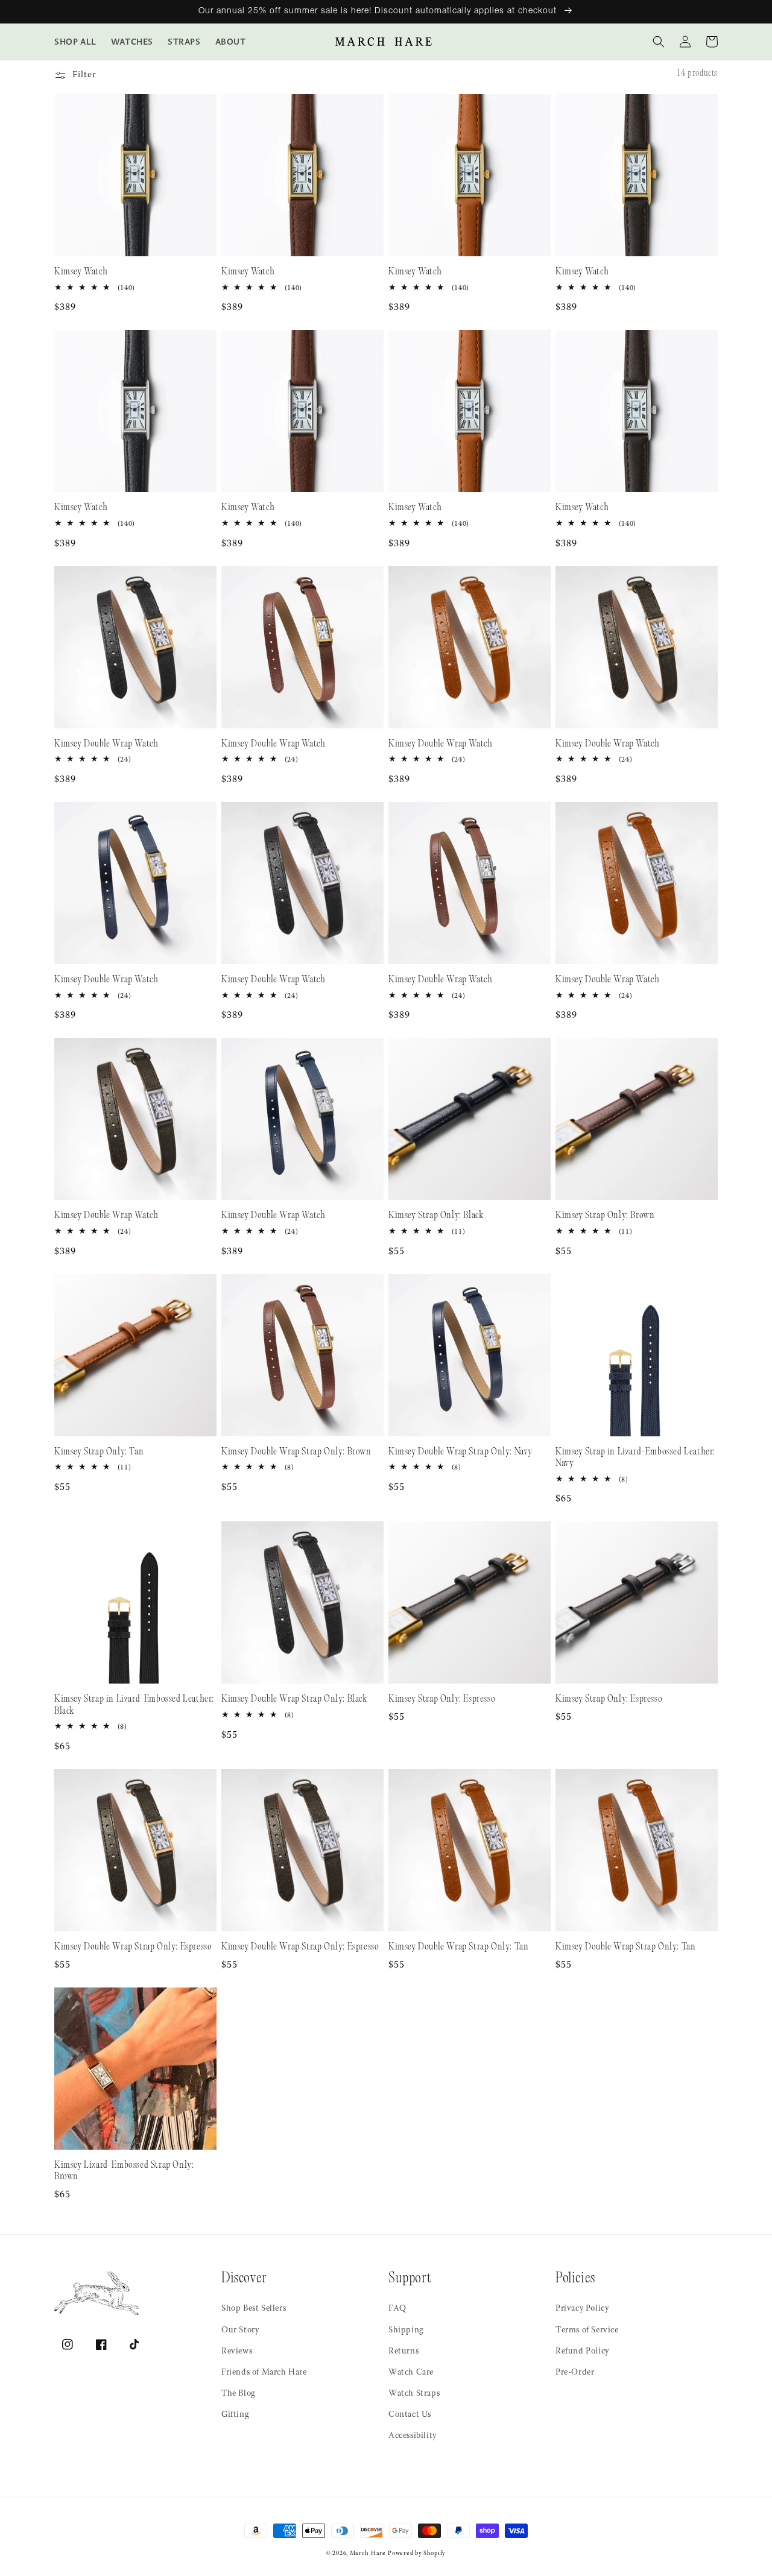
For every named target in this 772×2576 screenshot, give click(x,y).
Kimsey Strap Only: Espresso (442, 1700)
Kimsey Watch (81, 272)
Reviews (237, 2352)
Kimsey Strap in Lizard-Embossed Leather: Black (134, 1706)
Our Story (240, 2331)
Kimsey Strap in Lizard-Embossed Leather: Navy (635, 1458)
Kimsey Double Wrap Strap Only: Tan (458, 1947)
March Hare (368, 2554)
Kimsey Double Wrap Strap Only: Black (295, 1700)
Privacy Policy (582, 2309)
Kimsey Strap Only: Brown (605, 1216)
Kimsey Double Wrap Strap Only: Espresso (133, 1947)
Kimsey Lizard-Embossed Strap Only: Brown (124, 2172)
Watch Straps (414, 2394)
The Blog (239, 2394)
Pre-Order (575, 2373)
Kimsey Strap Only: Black (436, 1216)
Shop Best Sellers (254, 2309)
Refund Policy (582, 2352)
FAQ (397, 2309)
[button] (659, 42)
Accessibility (413, 2436)
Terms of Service (587, 2331)
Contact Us (410, 2415)
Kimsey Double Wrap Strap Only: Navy (460, 1452)
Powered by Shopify (417, 2554)
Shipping (406, 2331)
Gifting (235, 2415)
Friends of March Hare (264, 2373)
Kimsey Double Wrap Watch (106, 744)
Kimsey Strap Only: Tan (99, 1452)
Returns (403, 2352)
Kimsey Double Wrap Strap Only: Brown (296, 1452)
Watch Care (411, 2373)
